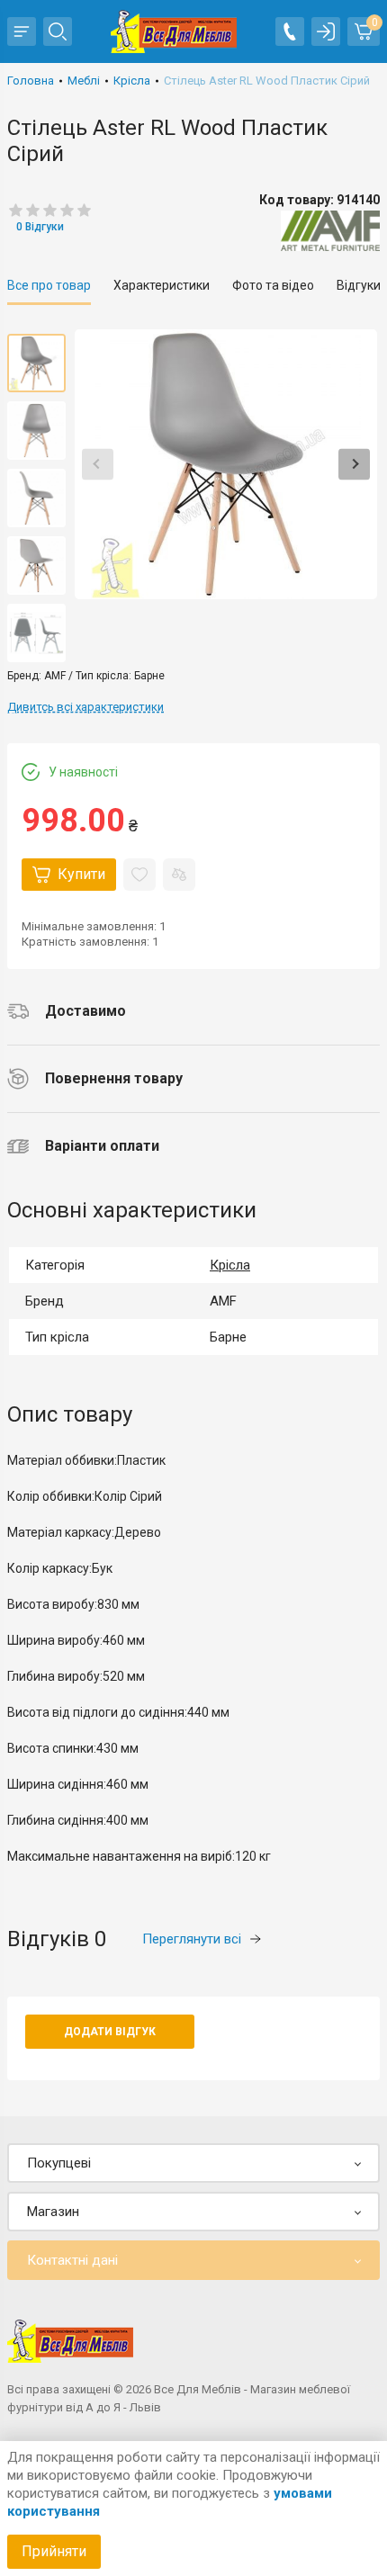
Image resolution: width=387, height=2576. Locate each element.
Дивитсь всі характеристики (85, 707)
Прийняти (54, 2551)
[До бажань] (139, 875)
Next (354, 464)
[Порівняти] (179, 875)
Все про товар (49, 285)
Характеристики (162, 285)
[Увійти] (326, 31)
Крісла (230, 1265)
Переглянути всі (192, 1939)
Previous (98, 464)
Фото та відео (273, 285)
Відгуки (359, 285)
